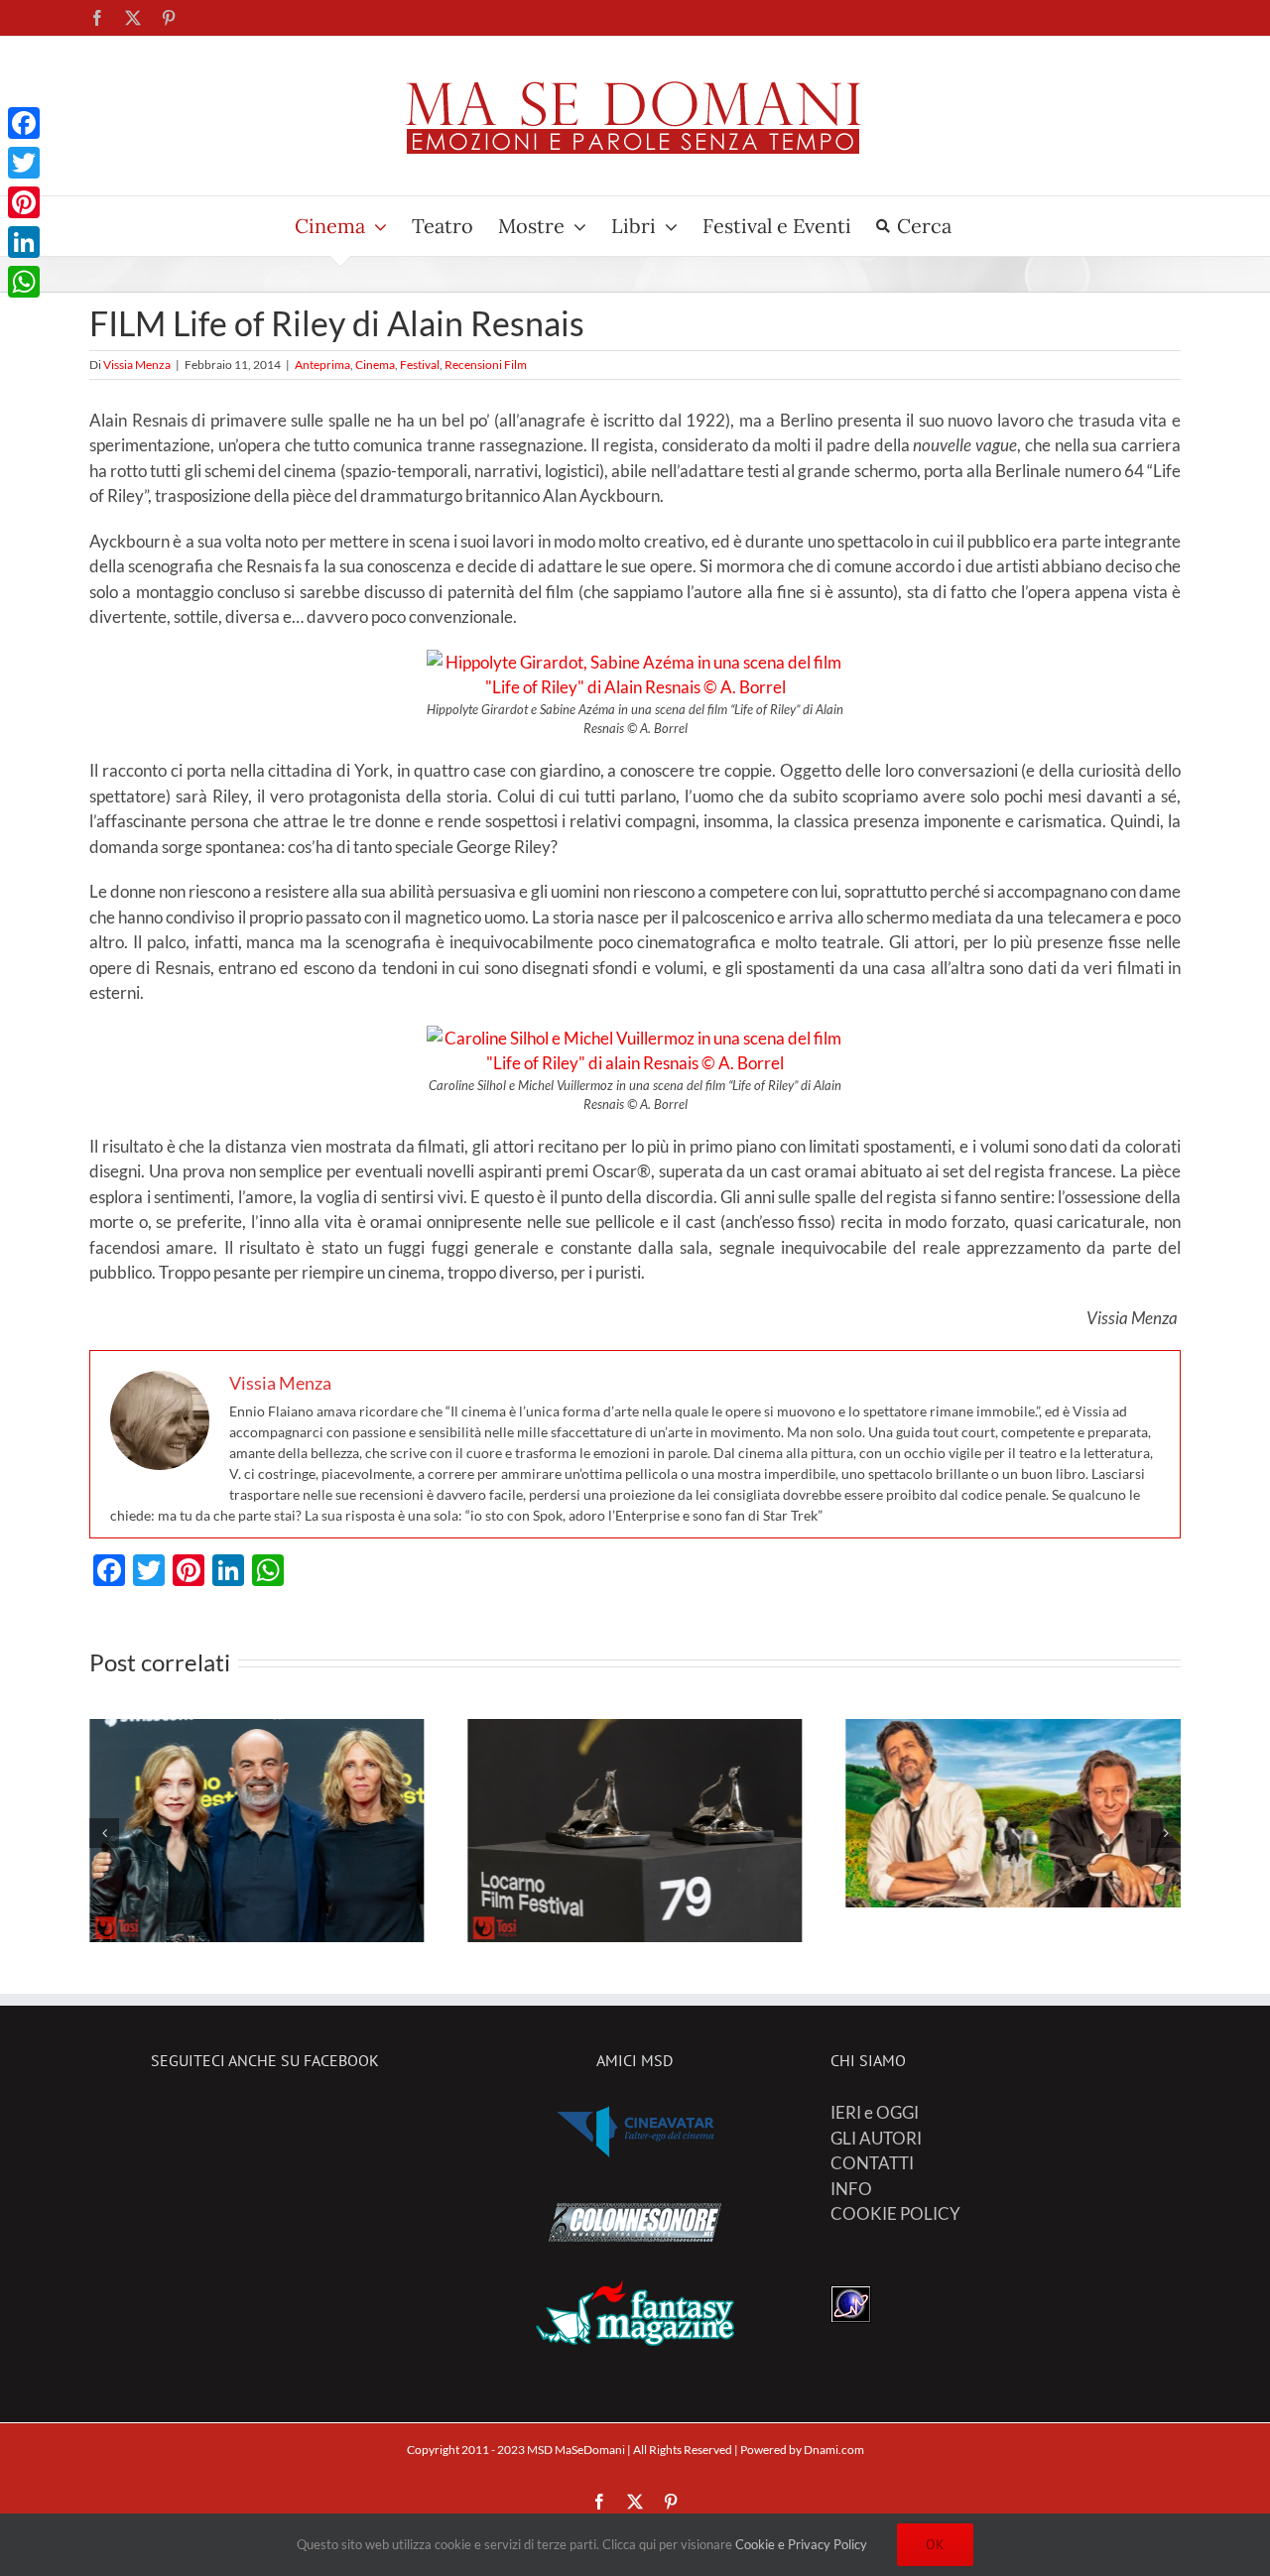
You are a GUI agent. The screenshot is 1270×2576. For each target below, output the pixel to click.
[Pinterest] (24, 202)
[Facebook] (24, 123)
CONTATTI (872, 2163)
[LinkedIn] (24, 242)
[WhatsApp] (24, 282)
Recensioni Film (486, 365)
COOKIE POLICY (895, 2213)
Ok (935, 2544)
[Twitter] (24, 163)
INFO (851, 2189)
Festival (420, 365)
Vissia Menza (137, 365)
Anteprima (322, 365)
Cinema (375, 365)
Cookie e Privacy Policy (801, 2544)
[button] (104, 1833)
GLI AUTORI (876, 2138)
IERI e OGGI (875, 2112)
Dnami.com (834, 2450)
